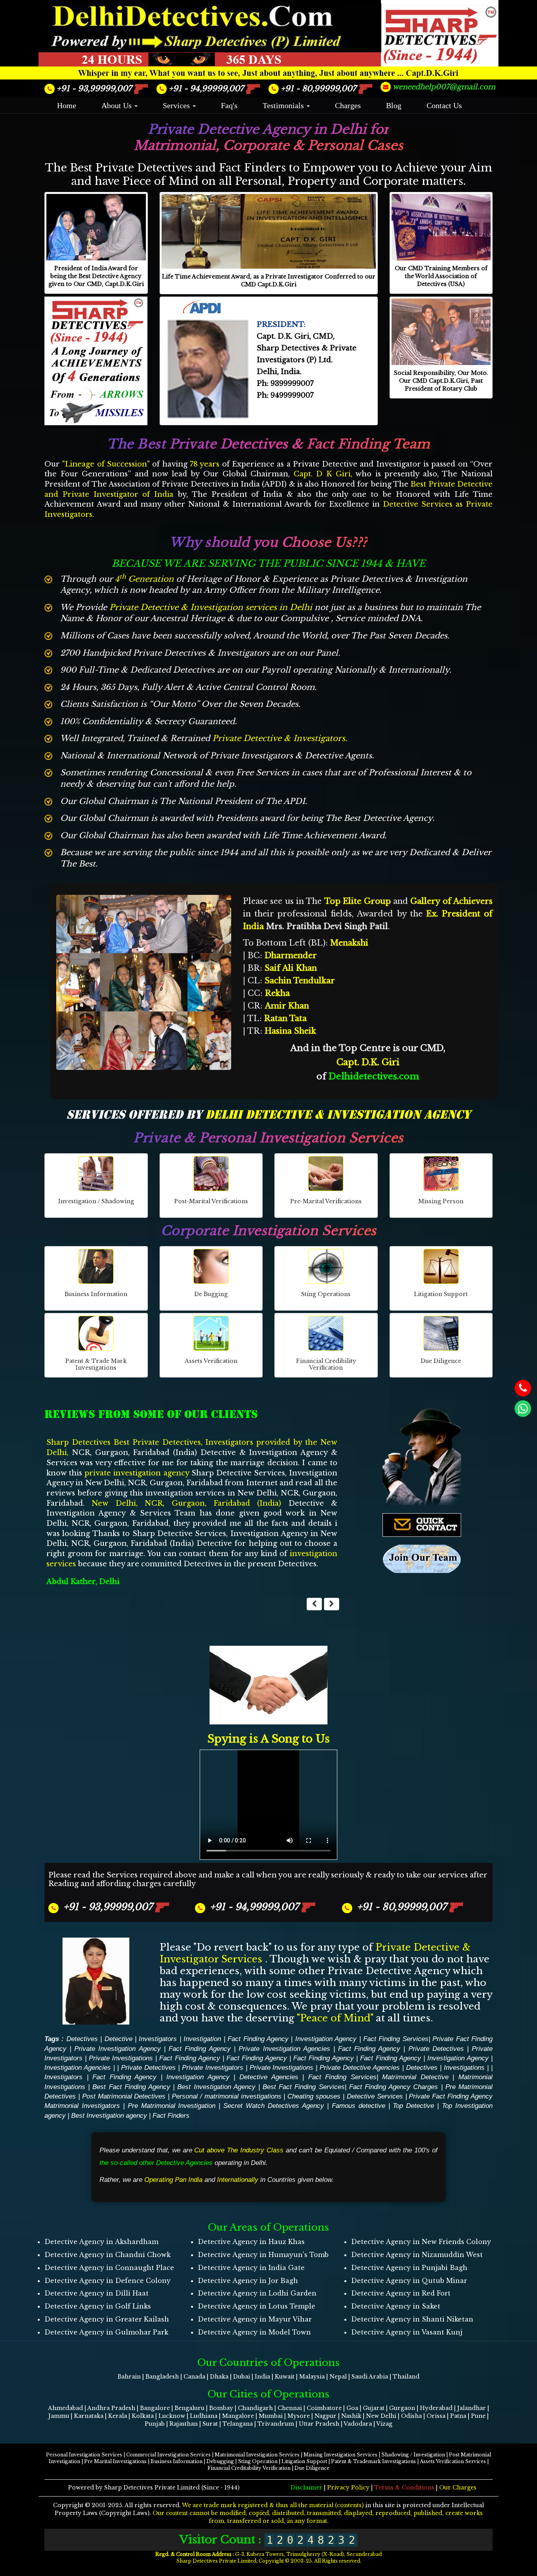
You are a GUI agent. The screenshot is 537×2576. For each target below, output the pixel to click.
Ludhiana (204, 2375)
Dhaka (219, 2336)
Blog (394, 105)
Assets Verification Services (453, 2421)
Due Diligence (312, 2428)
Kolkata (143, 2375)
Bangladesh (162, 2336)
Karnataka (89, 2375)
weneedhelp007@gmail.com (444, 87)
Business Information (177, 2421)
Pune (478, 2375)
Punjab (155, 2383)
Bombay (222, 2368)
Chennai (290, 2368)
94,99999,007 (207, 89)
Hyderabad (436, 2368)
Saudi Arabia (370, 2336)
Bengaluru (189, 2368)
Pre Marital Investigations (116, 2421)
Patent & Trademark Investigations (374, 2421)
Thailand (406, 2336)
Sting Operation (258, 2421)
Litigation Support (305, 2421)
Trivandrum (276, 2383)
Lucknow (172, 2375)
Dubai (242, 2336)
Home (67, 105)
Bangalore (155, 2368)
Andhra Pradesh (111, 2368)
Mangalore (238, 2375)
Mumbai (271, 2375)
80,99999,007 (320, 89)
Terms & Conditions (404, 2447)
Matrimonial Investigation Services (258, 2414)
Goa (352, 2368)
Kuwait (285, 2336)
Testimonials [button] (284, 105)
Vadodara (358, 2383)
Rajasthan (184, 2383)
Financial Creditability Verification (250, 2428)
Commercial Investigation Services (169, 2414)
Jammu (59, 2375)
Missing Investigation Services (341, 2414)
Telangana (238, 2383)
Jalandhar (472, 2368)
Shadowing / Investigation (414, 2414)
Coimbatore (324, 2368)
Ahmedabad (65, 2368)
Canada (194, 2336)
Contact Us (444, 105)
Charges (348, 105)
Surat (210, 2383)
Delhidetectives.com (374, 1076)
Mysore (299, 2375)
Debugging (221, 2421)
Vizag (384, 2383)
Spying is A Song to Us (268, 1698)
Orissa (436, 2375)
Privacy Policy (349, 2447)
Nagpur (326, 2375)
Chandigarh (255, 2368)
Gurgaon (402, 2368)
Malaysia (312, 2336)
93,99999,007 (95, 89)
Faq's (229, 105)
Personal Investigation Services (85, 2414)
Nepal (338, 2336)
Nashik (351, 2375)
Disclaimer (307, 2447)
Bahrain (129, 2336)
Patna (458, 2375)
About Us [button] (118, 105)
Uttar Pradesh (319, 2383)
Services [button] (177, 105)
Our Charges (458, 2447)
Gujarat (374, 2368)
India (262, 2336)
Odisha (411, 2375)
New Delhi (381, 2375)
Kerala (118, 2375)
